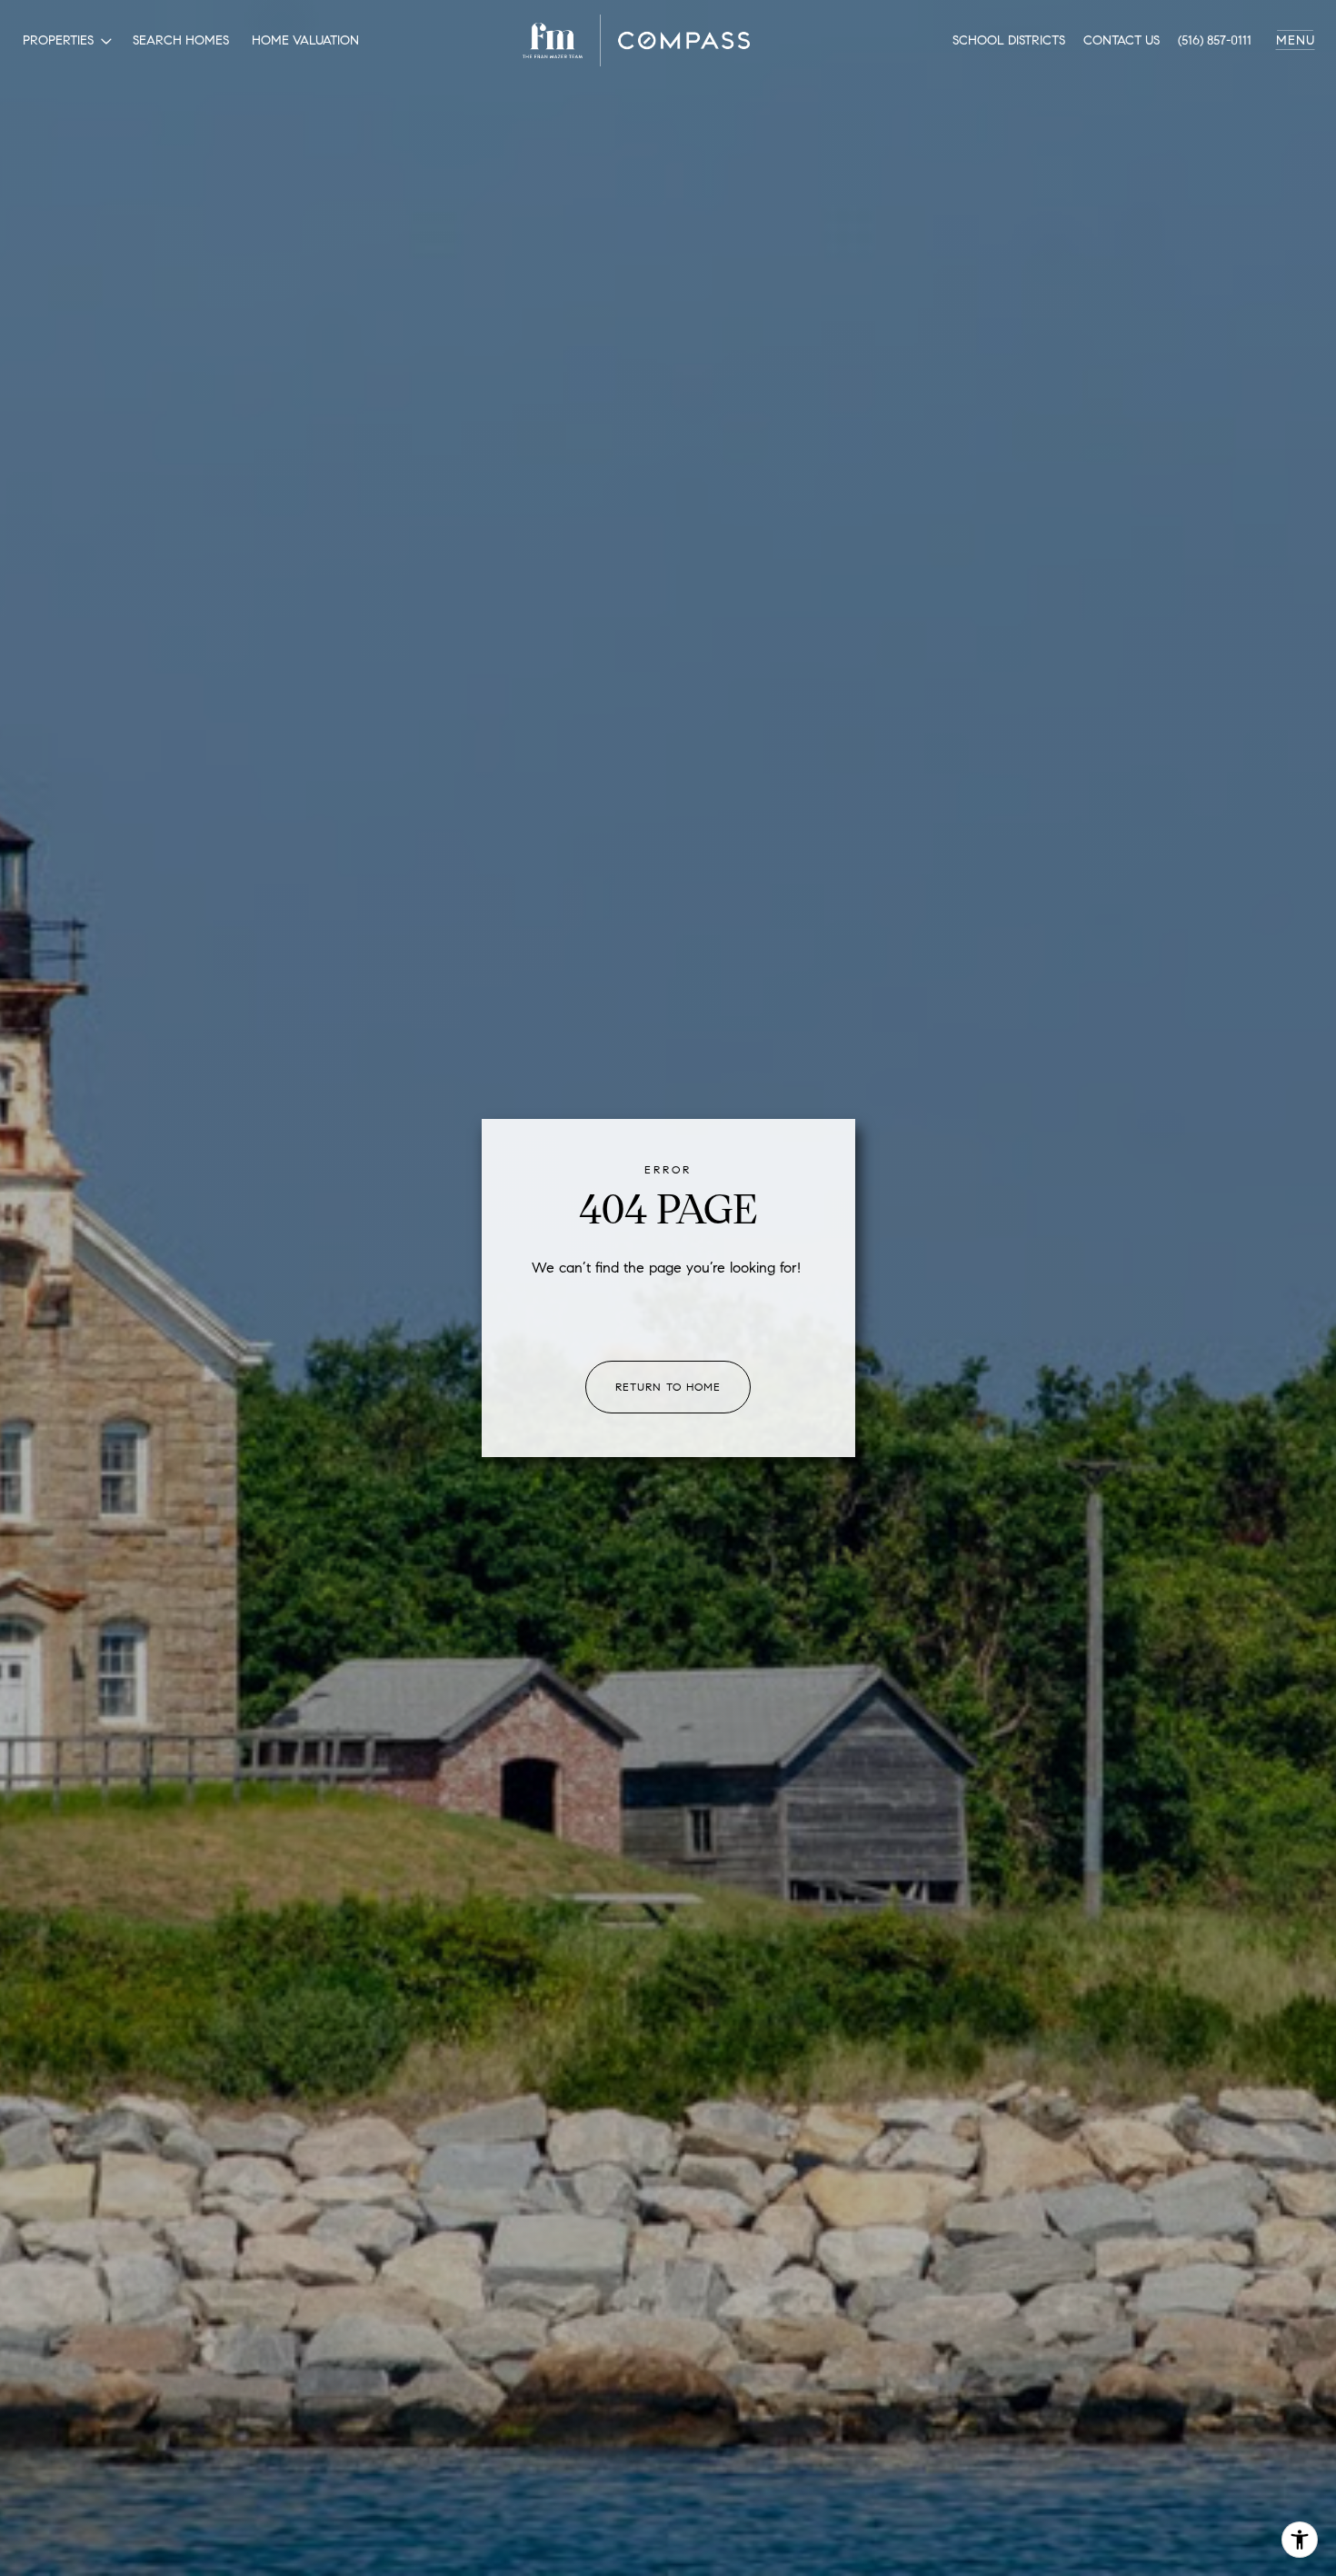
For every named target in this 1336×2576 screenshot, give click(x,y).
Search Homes (181, 40)
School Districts (1009, 40)
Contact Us (1122, 40)
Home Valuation (305, 40)
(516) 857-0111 (1215, 40)
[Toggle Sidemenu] (1295, 41)
